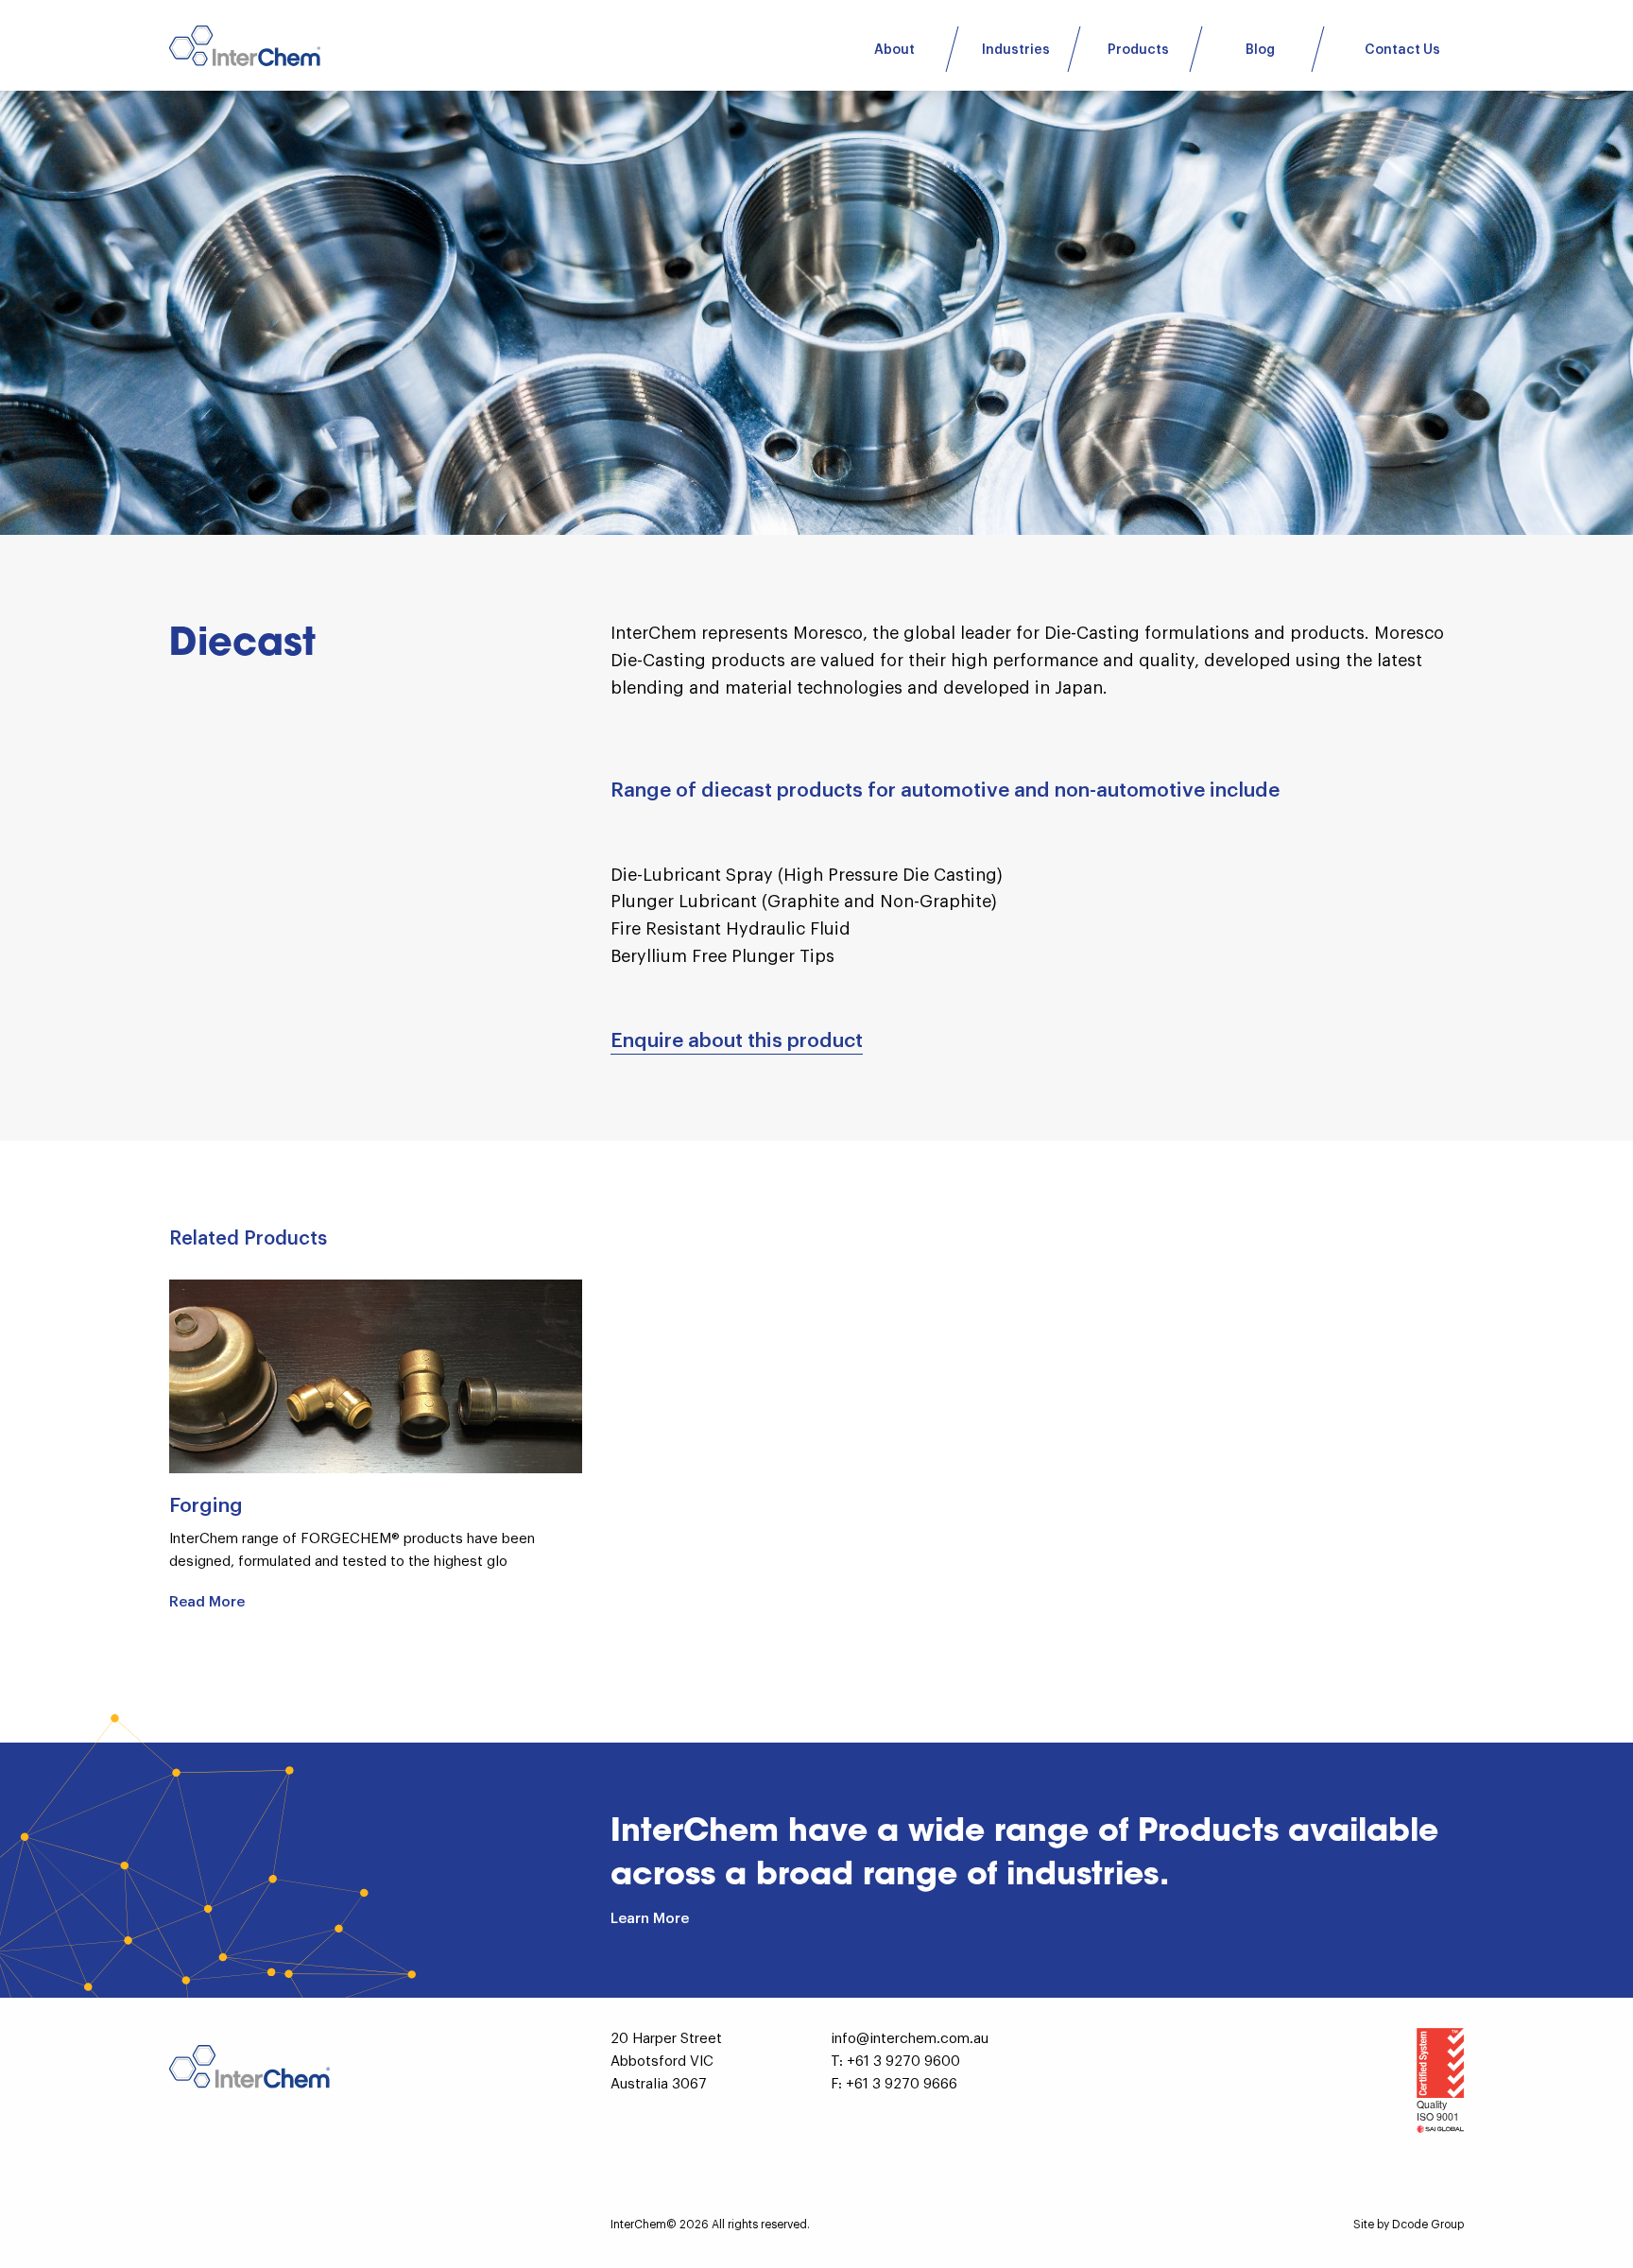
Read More (207, 1602)
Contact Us (1402, 50)
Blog (1260, 50)
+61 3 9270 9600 (903, 2062)
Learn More (650, 1919)
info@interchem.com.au (910, 2039)
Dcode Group (1428, 2225)
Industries (1016, 50)
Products (1138, 50)
